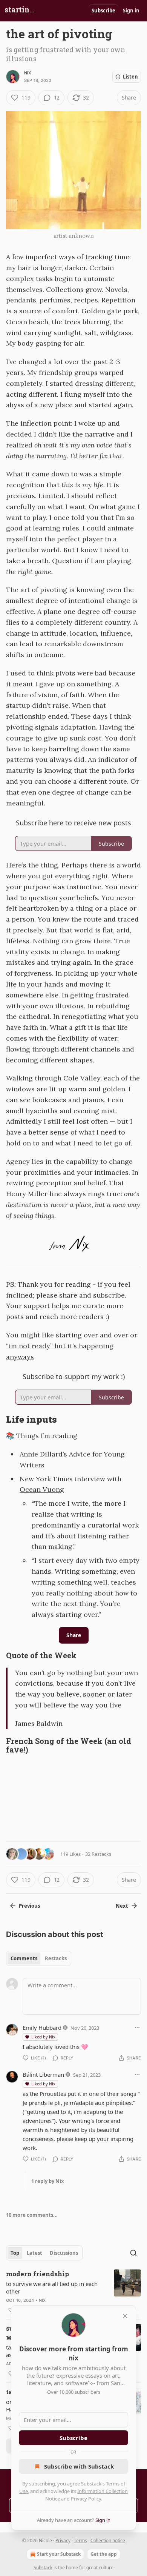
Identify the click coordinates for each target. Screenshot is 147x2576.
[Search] (133, 2253)
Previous (29, 1906)
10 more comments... (32, 2215)
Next (122, 1906)
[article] (73, 2292)
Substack (43, 2568)
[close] (125, 2316)
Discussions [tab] (64, 2253)
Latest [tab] (34, 2253)
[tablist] (39, 1958)
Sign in (131, 11)
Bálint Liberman (43, 2074)
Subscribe (103, 11)
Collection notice (108, 2540)
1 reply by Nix (48, 2181)
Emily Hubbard (42, 2028)
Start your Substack (59, 2554)
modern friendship (38, 2274)
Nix (28, 73)
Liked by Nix (43, 2037)
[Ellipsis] (137, 2028)
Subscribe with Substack (79, 2466)
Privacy (63, 2540)
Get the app (104, 2554)
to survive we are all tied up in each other (52, 2287)
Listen (130, 77)
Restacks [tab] (56, 1958)
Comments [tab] (24, 1958)
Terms (80, 2540)
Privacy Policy (86, 2499)
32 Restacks (98, 1854)
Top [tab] (15, 2253)
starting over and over (92, 1335)
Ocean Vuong (42, 1489)
